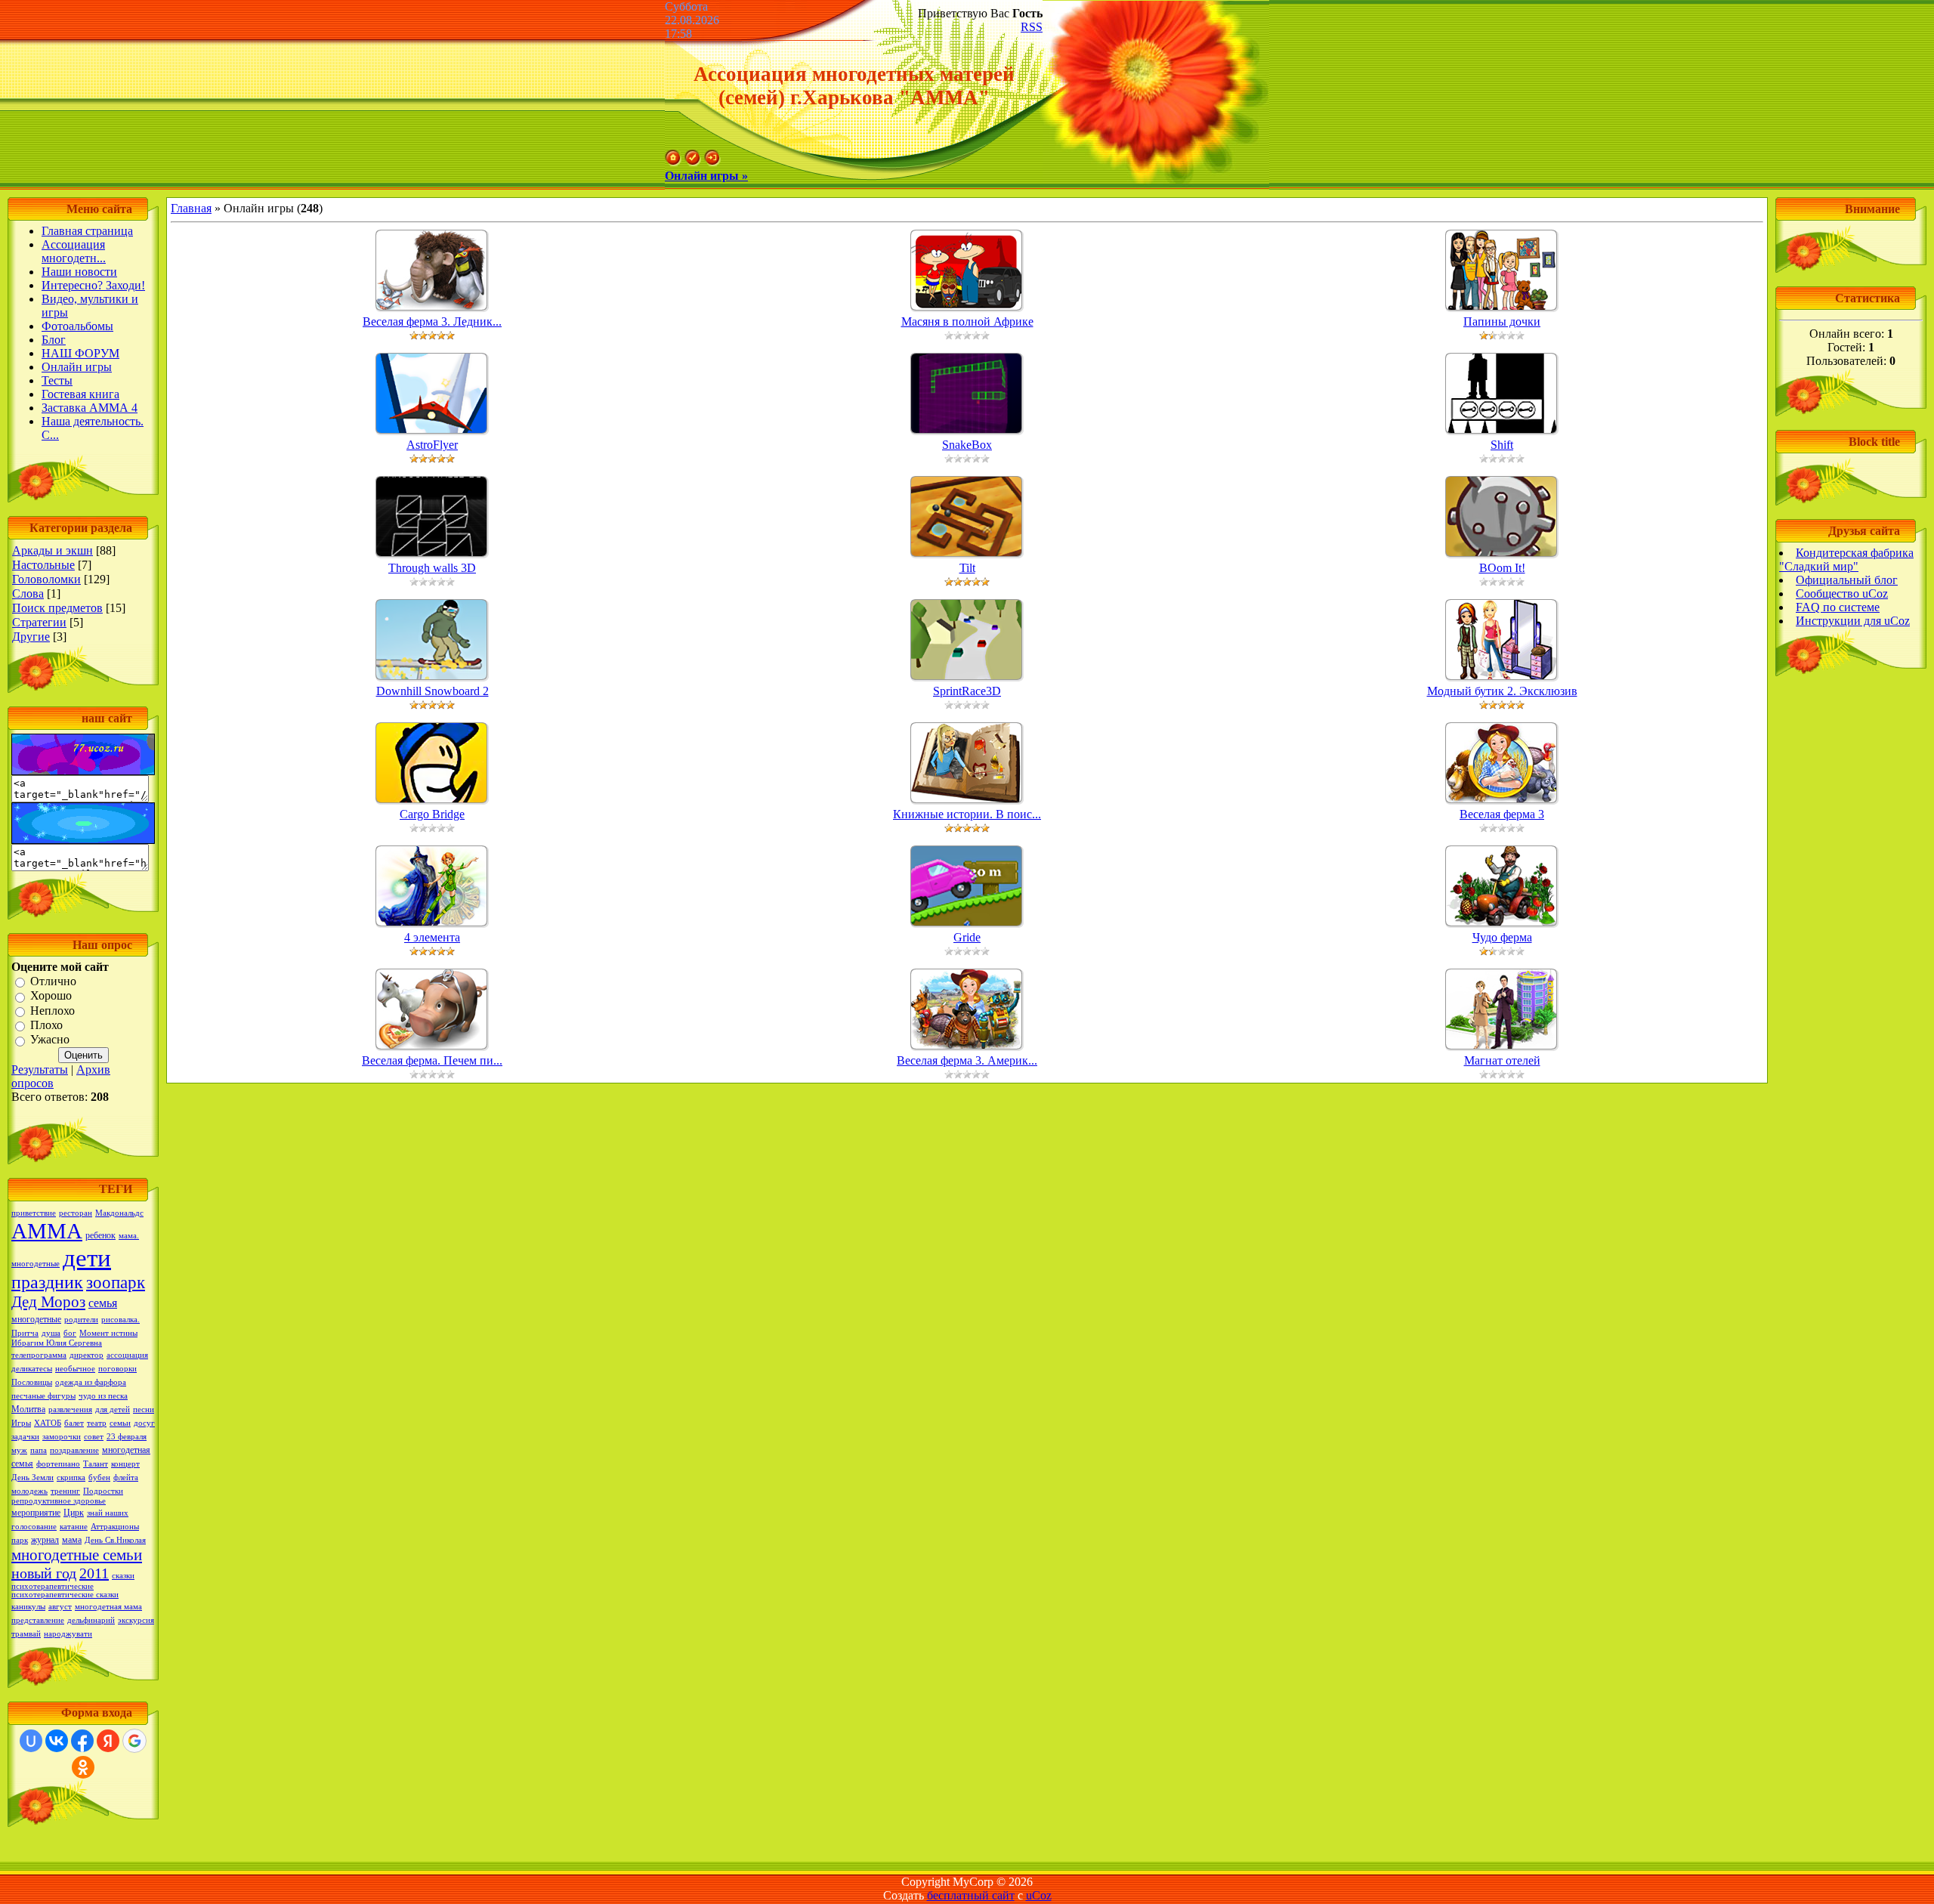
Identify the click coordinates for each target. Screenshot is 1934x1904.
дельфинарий (91, 1620)
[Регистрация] (693, 162)
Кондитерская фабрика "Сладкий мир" (1846, 559)
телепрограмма (39, 1355)
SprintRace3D (967, 691)
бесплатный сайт (971, 1895)
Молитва (28, 1409)
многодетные (36, 1319)
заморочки (62, 1437)
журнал (45, 1540)
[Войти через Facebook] (82, 1741)
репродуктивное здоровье (59, 1501)
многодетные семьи (77, 1555)
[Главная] (673, 162)
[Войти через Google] (134, 1741)
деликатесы (32, 1369)
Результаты (40, 1069)
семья (103, 1303)
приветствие (34, 1213)
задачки (25, 1437)
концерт (125, 1464)
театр (97, 1423)
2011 (94, 1573)
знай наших (108, 1513)
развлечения (70, 1409)
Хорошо (51, 996)
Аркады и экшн (53, 550)
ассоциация (127, 1355)
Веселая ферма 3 (1502, 814)
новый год (44, 1573)
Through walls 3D (432, 568)
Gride (967, 937)
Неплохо (53, 1011)
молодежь (29, 1491)
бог (70, 1333)
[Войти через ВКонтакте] (57, 1741)
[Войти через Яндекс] (108, 1741)
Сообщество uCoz (1842, 593)
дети (87, 1258)
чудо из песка (103, 1396)
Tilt (967, 568)
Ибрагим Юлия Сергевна (57, 1343)
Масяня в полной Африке (967, 321)
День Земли (32, 1477)
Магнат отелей (1502, 1060)
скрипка (71, 1477)
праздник (47, 1282)
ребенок (100, 1235)
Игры (21, 1423)
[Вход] (712, 162)
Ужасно (50, 1040)
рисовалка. (120, 1320)
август (60, 1607)
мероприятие (36, 1513)
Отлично (53, 981)
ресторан (76, 1213)
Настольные (43, 565)
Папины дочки (1502, 321)
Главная (191, 208)
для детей (113, 1409)
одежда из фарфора (91, 1382)
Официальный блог (1847, 580)
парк (20, 1540)
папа (39, 1450)
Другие (31, 637)
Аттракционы (115, 1527)
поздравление (74, 1450)
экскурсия (136, 1620)
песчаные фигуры (43, 1396)
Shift (1502, 445)
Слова (28, 593)
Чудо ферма (1502, 937)
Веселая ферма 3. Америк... (967, 1060)
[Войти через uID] (31, 1741)
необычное (75, 1369)
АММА (47, 1231)
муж (19, 1450)
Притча (25, 1333)
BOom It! (1502, 568)
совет (94, 1437)
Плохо (46, 1025)
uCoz (1039, 1895)
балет (74, 1423)
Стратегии (39, 622)
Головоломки (46, 579)
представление (38, 1620)
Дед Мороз (48, 1302)
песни (144, 1409)
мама (72, 1540)
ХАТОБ (48, 1423)
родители (81, 1320)
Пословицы (32, 1382)
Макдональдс (119, 1213)
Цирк (74, 1513)
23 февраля (127, 1437)
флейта (126, 1477)
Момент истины (108, 1333)
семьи (120, 1423)
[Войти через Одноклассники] (83, 1767)
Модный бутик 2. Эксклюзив (1502, 691)
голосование (34, 1527)
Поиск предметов (57, 608)
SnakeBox (967, 445)
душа (51, 1333)
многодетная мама (108, 1607)
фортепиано (58, 1464)
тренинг (65, 1491)
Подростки (103, 1491)
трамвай (26, 1634)
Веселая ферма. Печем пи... (432, 1060)
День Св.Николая (115, 1540)
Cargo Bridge (432, 814)
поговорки (117, 1369)
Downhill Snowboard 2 (433, 691)
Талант (96, 1464)
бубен (99, 1477)
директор (87, 1355)
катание (74, 1527)
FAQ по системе (1838, 607)
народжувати (68, 1634)
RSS (1032, 27)
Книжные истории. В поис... (967, 814)
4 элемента (432, 937)
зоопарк (116, 1283)
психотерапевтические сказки (65, 1595)
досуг (144, 1423)
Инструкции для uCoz (1853, 621)
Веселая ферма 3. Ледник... (432, 321)
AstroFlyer (432, 445)
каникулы (28, 1607)
